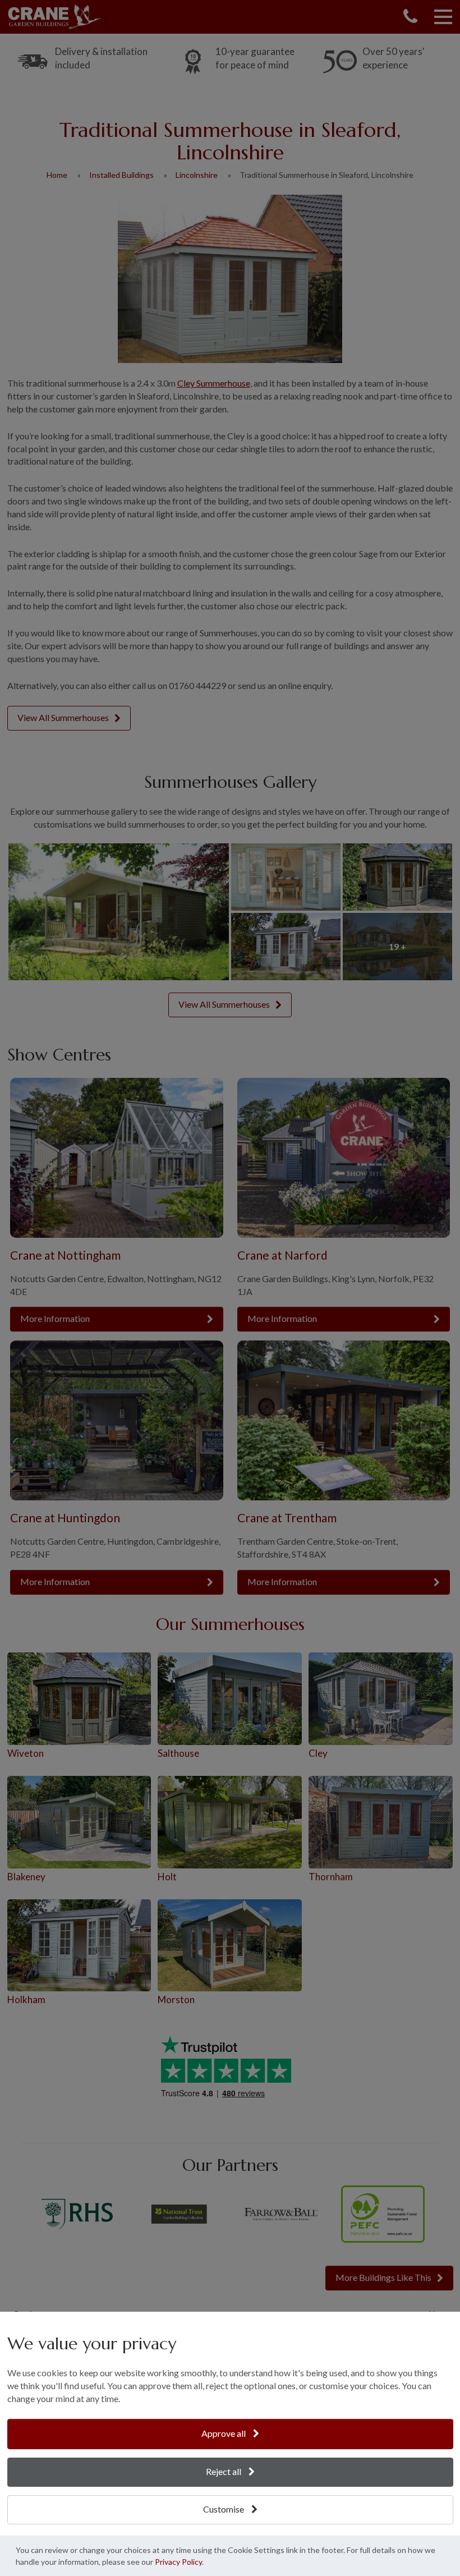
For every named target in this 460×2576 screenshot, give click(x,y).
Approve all (224, 2433)
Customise (224, 2509)
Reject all (224, 2471)
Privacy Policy (178, 2562)
